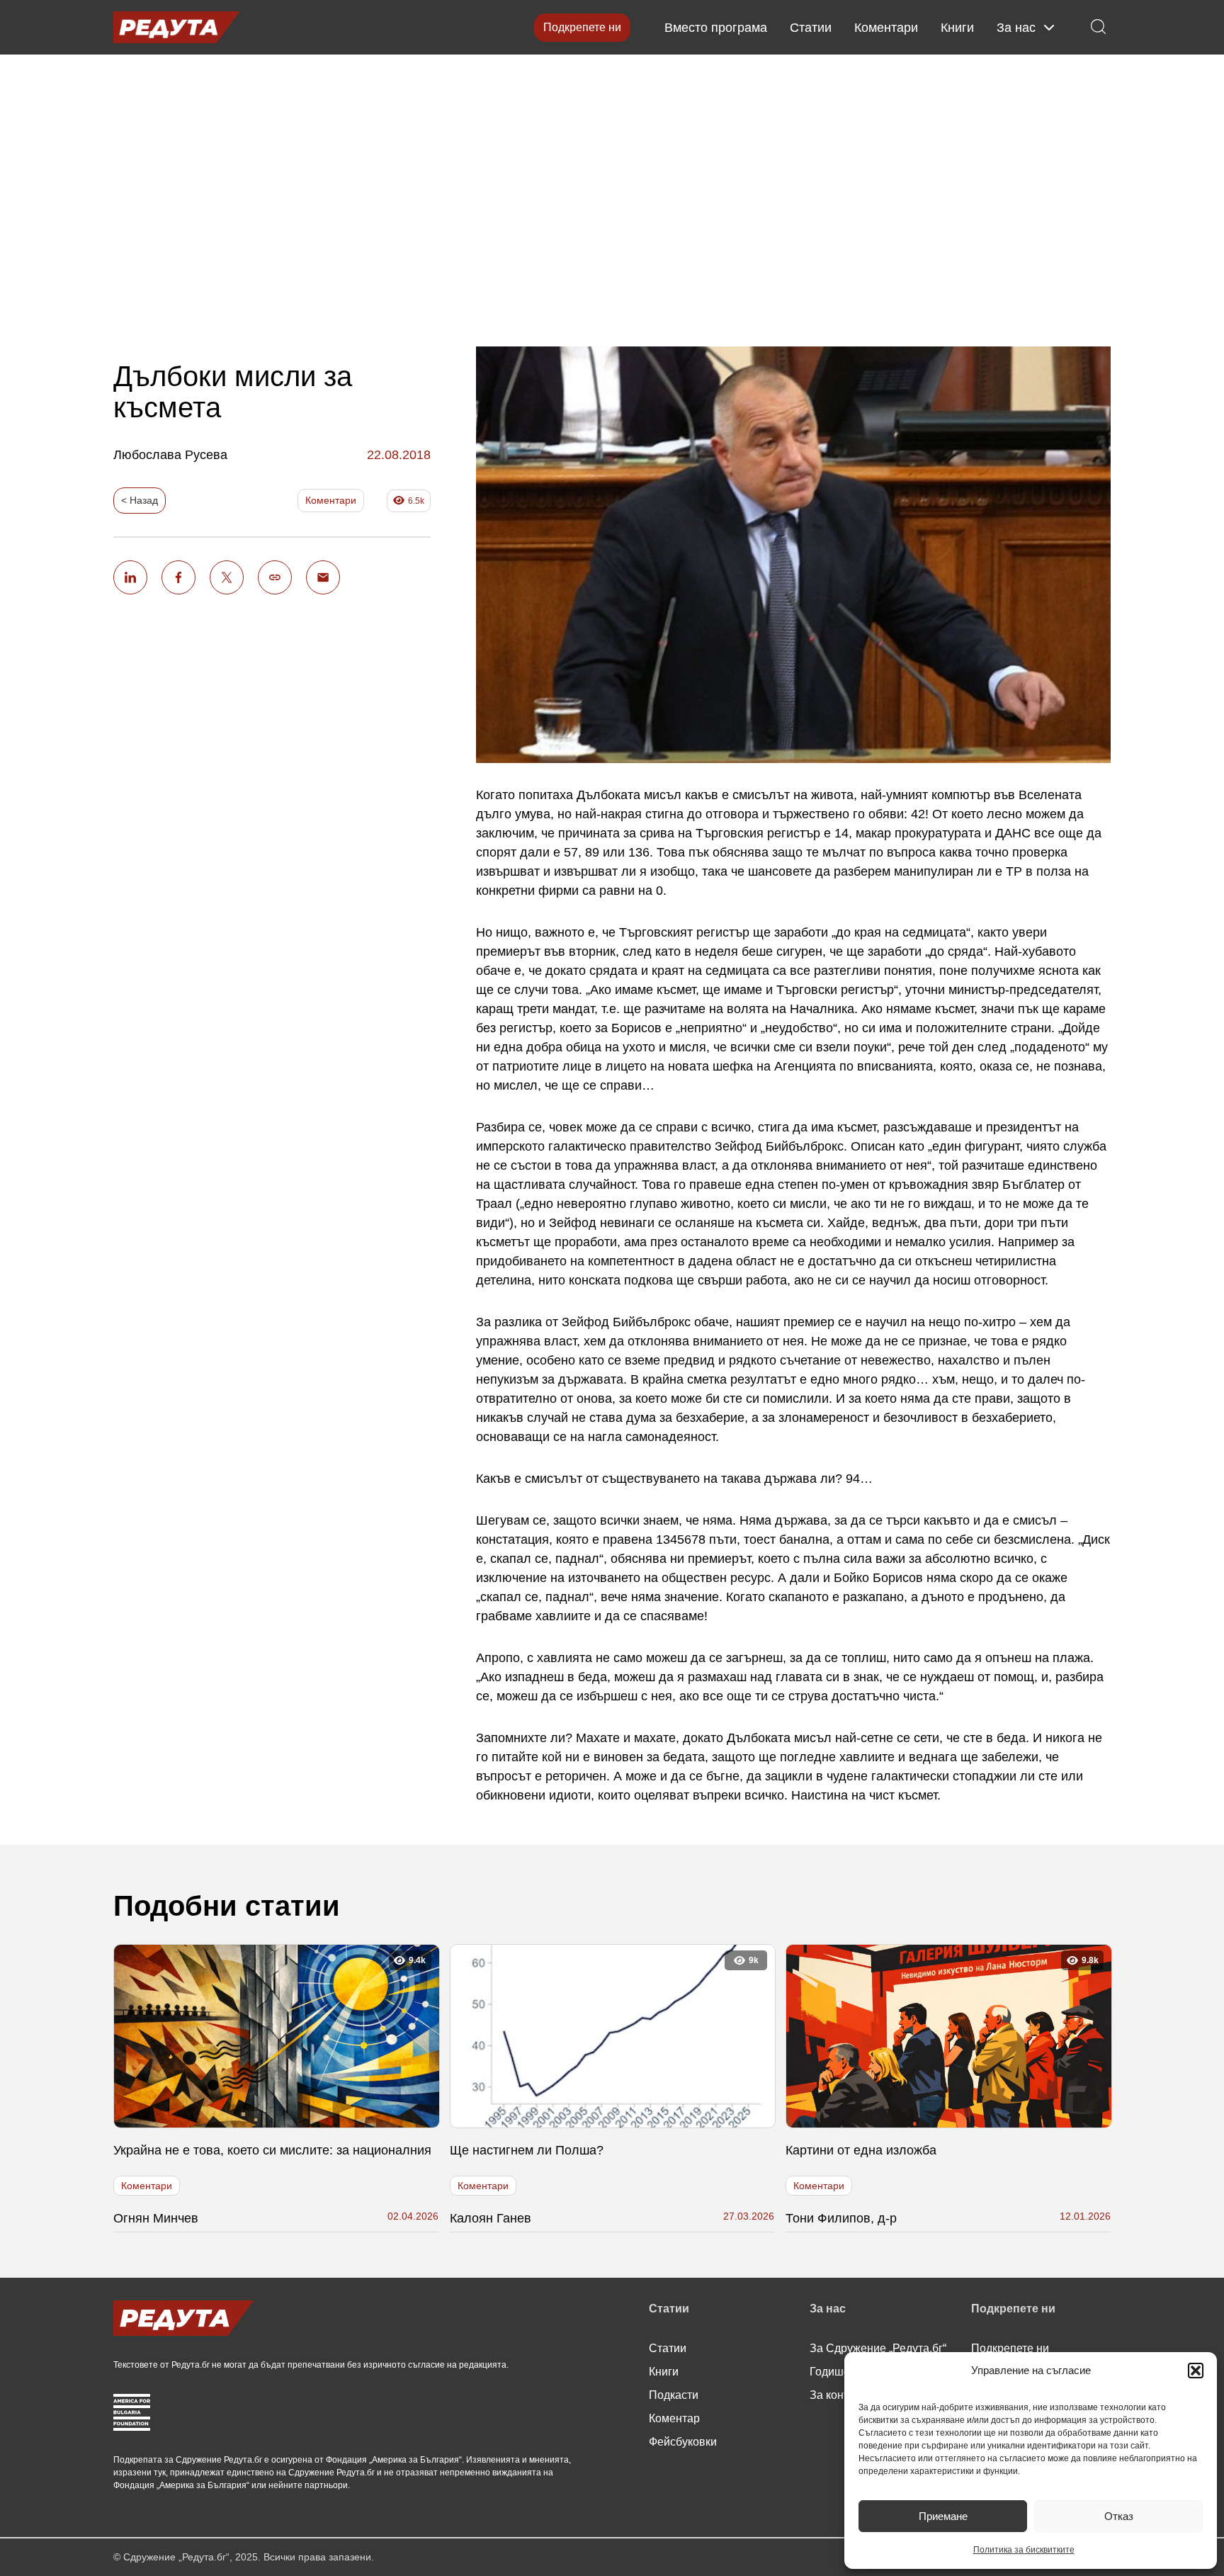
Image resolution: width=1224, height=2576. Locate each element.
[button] (1196, 2371)
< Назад (140, 500)
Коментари (886, 28)
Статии (811, 28)
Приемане (943, 2516)
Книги (957, 28)
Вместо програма (716, 28)
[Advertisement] (612, 189)
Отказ (1119, 2516)
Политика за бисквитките (1024, 2550)
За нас (1016, 28)
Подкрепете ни (582, 27)
